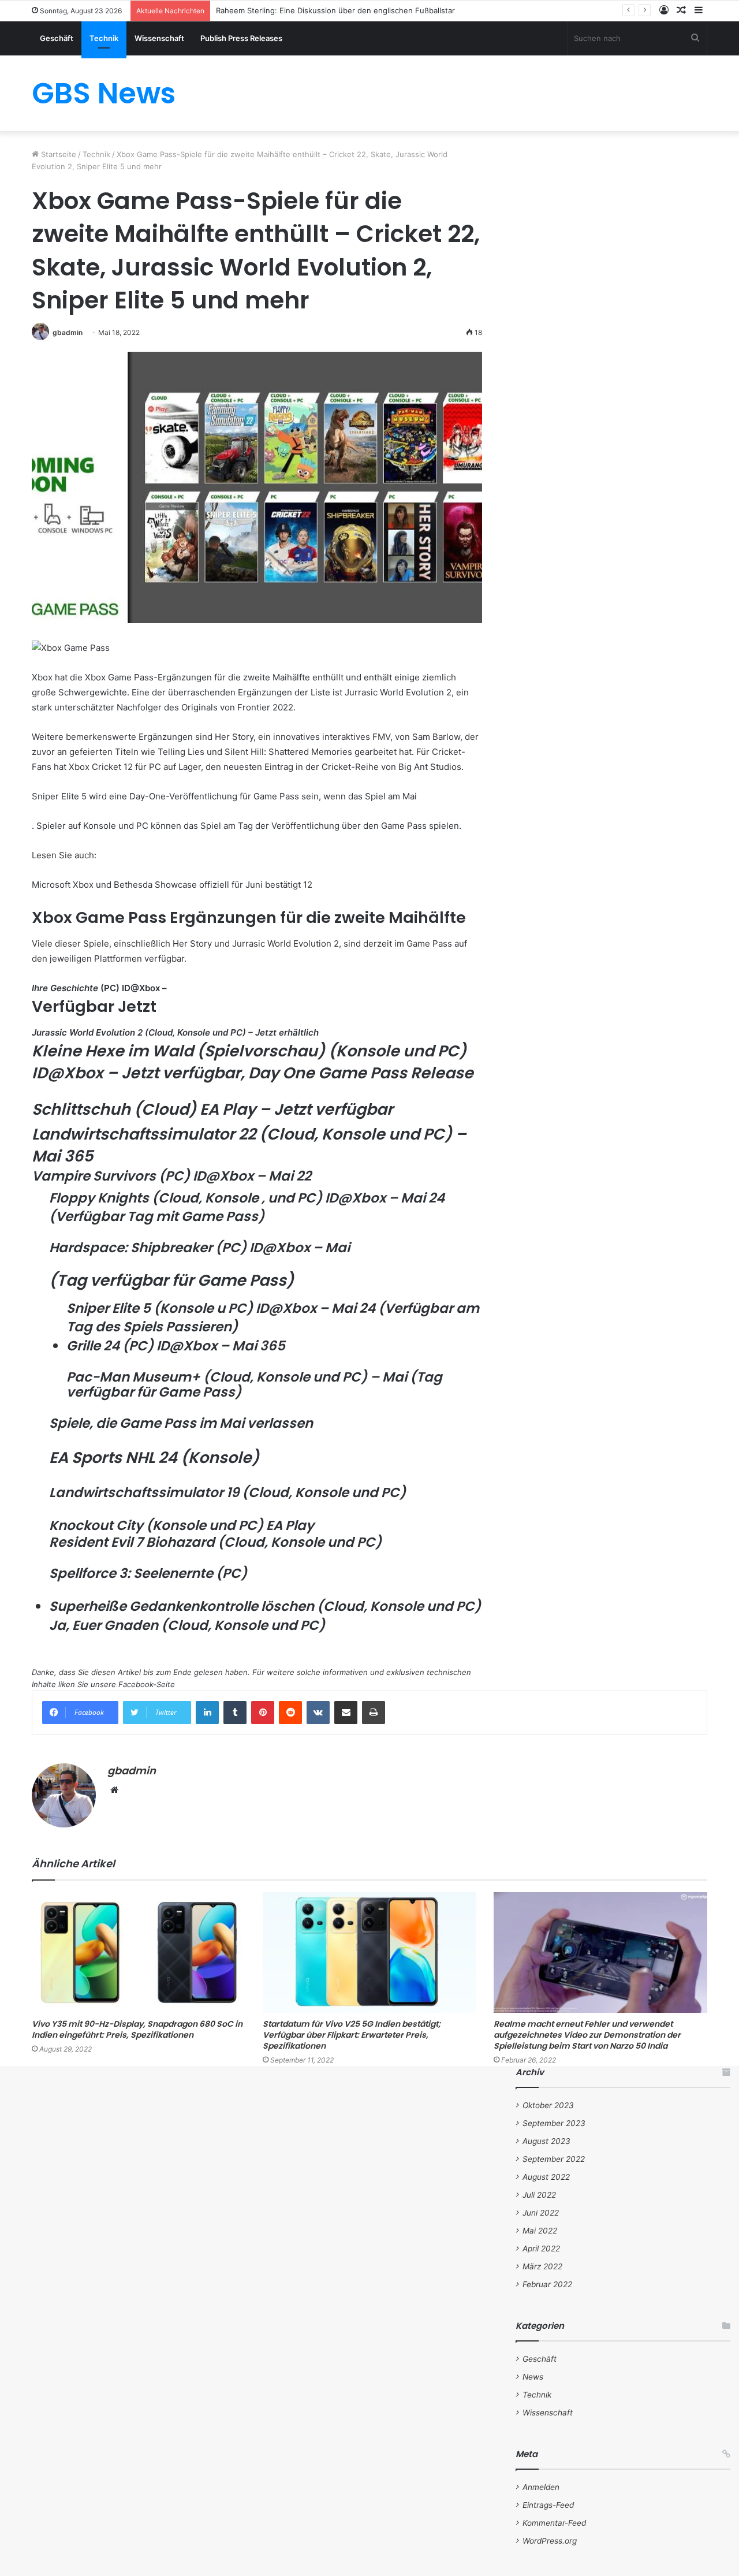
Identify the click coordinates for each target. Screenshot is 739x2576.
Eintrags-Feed (548, 2505)
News (533, 2377)
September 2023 (554, 2123)
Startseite (57, 154)
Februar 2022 (547, 2284)
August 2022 (546, 2177)
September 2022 (554, 2159)
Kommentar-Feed (554, 2523)
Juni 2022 (541, 2213)
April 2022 (541, 2249)
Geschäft (57, 38)
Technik (104, 38)
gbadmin (68, 332)
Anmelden (541, 2487)
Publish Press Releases (241, 38)
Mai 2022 (540, 2231)
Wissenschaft (159, 38)
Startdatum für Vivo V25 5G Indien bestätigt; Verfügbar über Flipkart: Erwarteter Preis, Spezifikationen (352, 2035)
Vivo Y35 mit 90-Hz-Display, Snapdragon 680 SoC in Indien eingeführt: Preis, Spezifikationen (137, 2029)
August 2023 (546, 2141)
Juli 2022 (539, 2195)
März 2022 (542, 2266)
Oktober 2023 (548, 2105)
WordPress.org (550, 2541)
